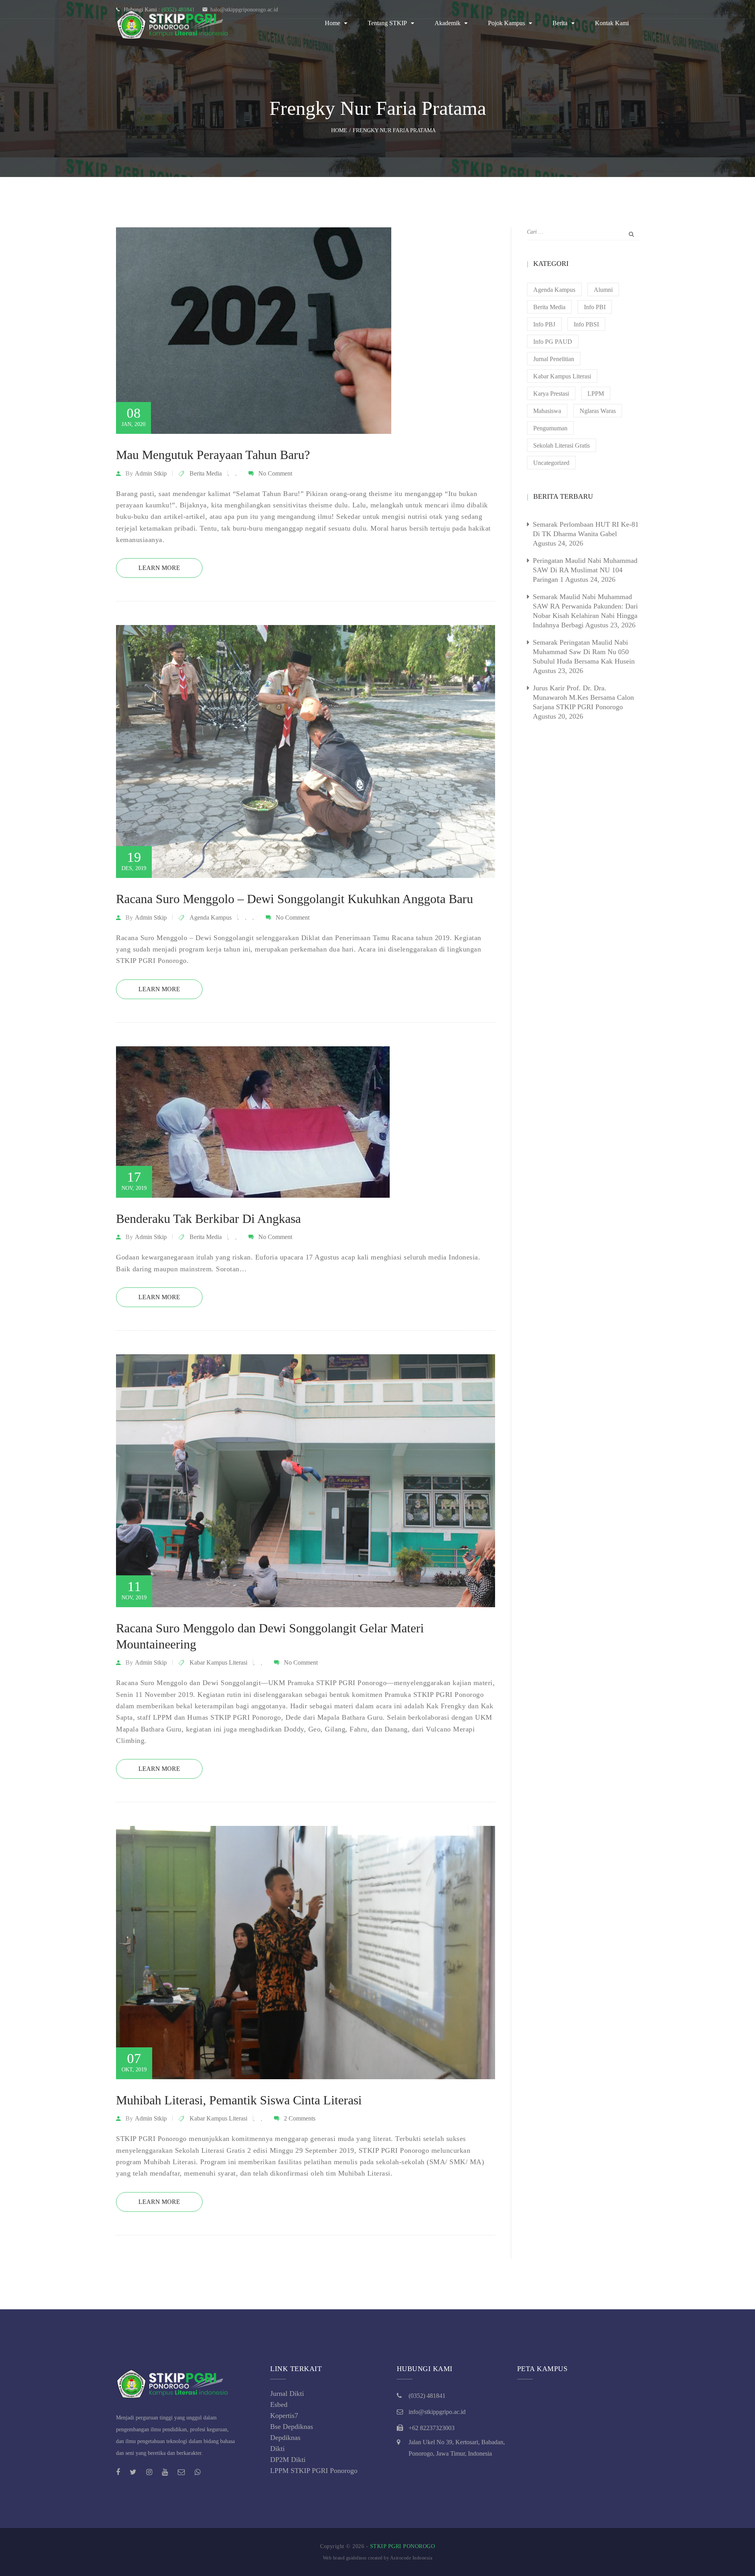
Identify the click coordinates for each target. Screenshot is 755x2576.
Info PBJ (544, 324)
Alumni (603, 290)
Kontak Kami (612, 23)
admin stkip (151, 473)
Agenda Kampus (211, 917)
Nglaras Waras (598, 411)
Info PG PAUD (553, 342)
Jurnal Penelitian (554, 359)
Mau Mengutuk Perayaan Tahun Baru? (213, 455)
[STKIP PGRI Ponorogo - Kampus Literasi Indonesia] (175, 23)
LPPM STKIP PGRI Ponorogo (314, 2471)
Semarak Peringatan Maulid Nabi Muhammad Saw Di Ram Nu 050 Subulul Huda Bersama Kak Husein (584, 652)
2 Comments (300, 2118)
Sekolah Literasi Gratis (562, 445)
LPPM (596, 394)
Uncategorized (551, 463)
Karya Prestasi (551, 394)
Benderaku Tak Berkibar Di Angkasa (208, 1219)
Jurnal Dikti (287, 2393)
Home (332, 23)
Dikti (277, 2449)
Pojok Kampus (506, 23)
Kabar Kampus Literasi (218, 1662)
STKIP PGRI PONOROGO (403, 2546)
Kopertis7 (284, 2416)
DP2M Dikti (288, 2460)
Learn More (159, 568)
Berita (560, 23)
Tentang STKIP (387, 23)
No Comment (275, 473)
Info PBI (595, 307)
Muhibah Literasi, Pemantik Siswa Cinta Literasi (239, 2100)
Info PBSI (586, 324)
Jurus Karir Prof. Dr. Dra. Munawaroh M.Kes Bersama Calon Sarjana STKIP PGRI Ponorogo (583, 697)
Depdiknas (285, 2438)
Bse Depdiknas (292, 2427)
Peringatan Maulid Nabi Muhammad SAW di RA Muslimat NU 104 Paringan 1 (585, 570)
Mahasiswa (547, 411)
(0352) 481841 (427, 2396)
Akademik (447, 23)
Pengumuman (550, 428)
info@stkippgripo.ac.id (437, 2412)
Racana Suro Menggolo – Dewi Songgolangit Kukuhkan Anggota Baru (295, 899)
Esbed (279, 2405)
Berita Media (206, 473)
